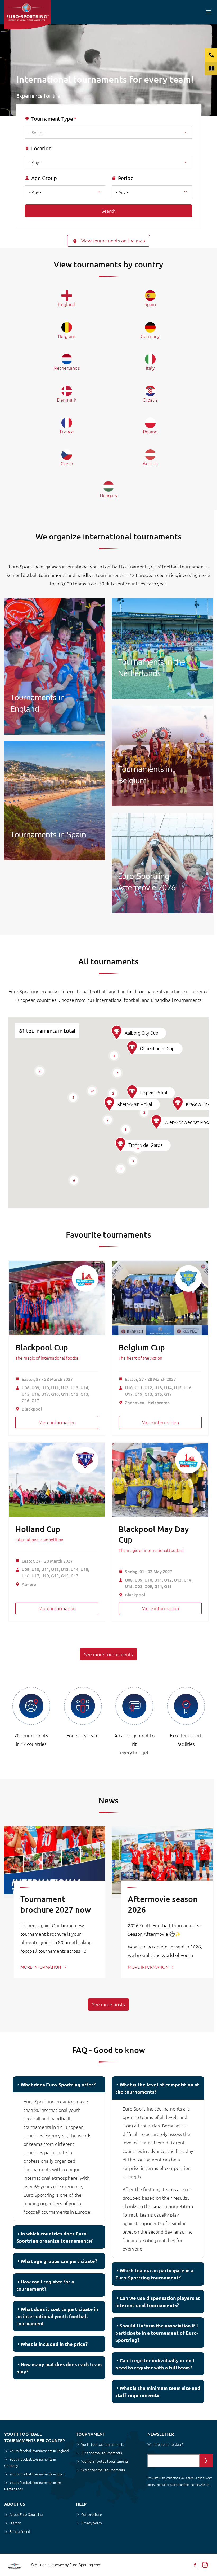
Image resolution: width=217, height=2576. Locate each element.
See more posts (108, 2004)
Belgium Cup (142, 1347)
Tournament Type (52, 119)
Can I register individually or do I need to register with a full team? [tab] (155, 2364)
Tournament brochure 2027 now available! (56, 1909)
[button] (120, 1145)
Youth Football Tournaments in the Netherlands (162, 649)
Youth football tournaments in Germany (30, 2462)
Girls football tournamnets (102, 2453)
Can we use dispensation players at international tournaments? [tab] (158, 2301)
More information (57, 1422)
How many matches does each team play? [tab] (59, 2368)
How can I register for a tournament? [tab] (45, 2285)
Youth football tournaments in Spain (37, 2474)
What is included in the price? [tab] (54, 2344)
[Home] (27, 15)
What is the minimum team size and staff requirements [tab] (158, 2391)
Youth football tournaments (103, 2444)
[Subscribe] (206, 2461)
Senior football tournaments (103, 2470)
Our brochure (92, 2514)
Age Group (44, 178)
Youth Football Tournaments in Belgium (162, 756)
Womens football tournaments (105, 2461)
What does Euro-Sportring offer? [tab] (58, 2084)
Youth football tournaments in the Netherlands (33, 2486)
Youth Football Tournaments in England (55, 667)
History (15, 2523)
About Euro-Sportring (26, 2514)
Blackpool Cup (42, 1347)
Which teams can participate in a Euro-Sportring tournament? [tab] (154, 2274)
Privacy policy (92, 2523)
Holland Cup (38, 1529)
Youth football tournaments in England (39, 2451)
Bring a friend (20, 2531)
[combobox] (108, 132)
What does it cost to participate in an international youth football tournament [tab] (57, 2316)
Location (41, 148)
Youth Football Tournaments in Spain (55, 801)
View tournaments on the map (113, 240)
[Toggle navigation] (209, 12)
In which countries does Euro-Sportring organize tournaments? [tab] (55, 2237)
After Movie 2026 (162, 863)
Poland (150, 431)
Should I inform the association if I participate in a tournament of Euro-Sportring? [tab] (157, 2333)
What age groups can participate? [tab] (59, 2261)
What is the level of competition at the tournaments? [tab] (157, 2088)
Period (126, 178)
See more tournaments (108, 1654)
